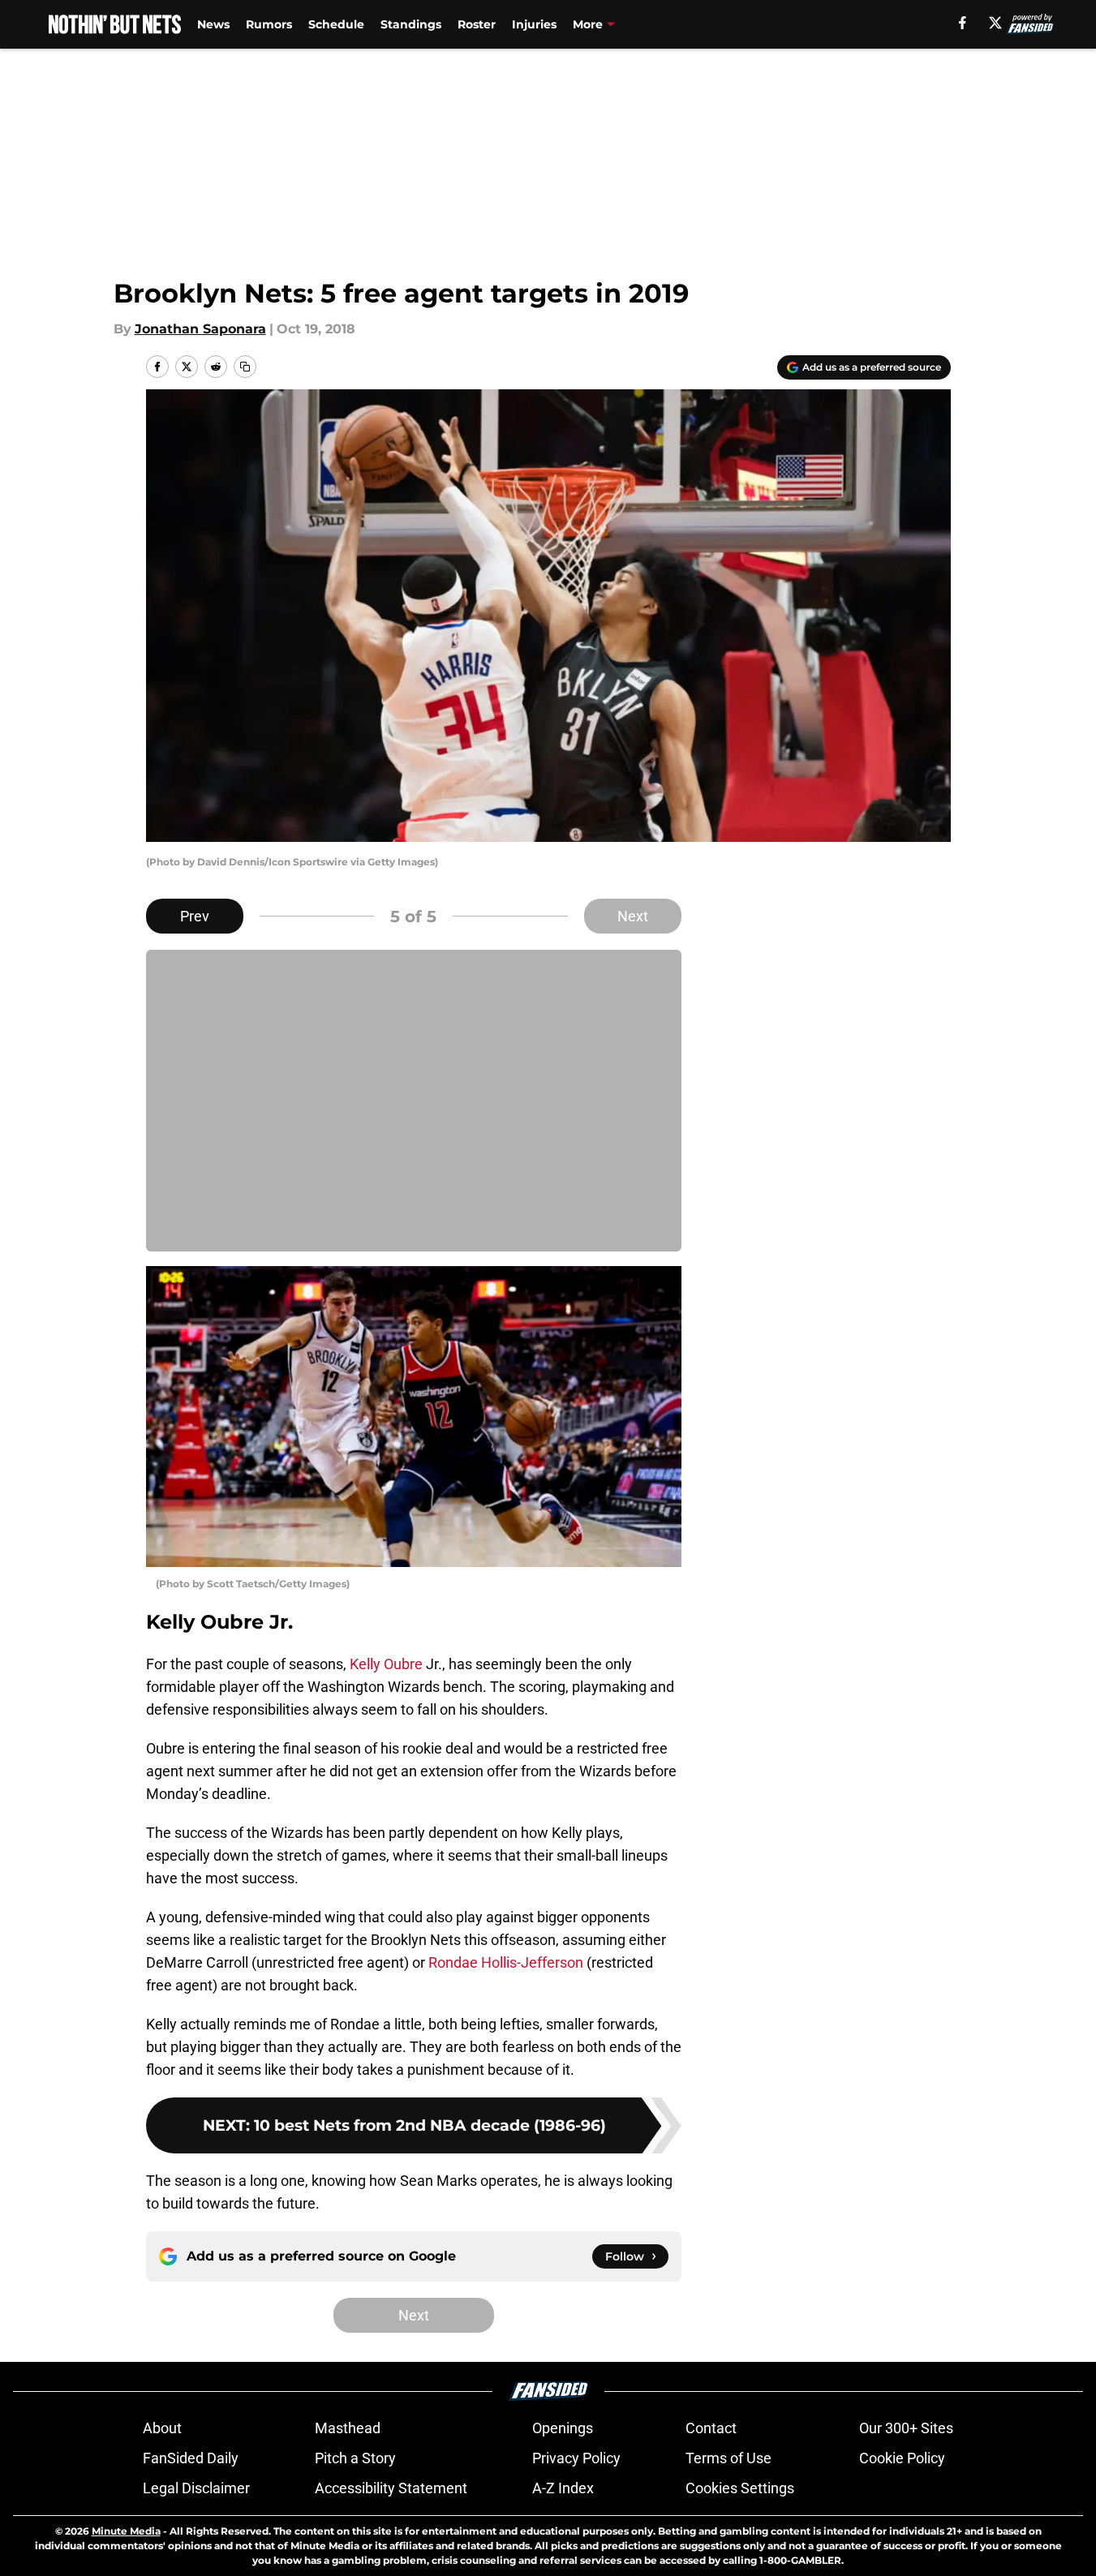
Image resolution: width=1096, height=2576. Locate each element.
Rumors (269, 24)
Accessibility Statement (391, 2488)
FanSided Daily (191, 2458)
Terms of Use (729, 2458)
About (162, 2428)
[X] (995, 23)
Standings (411, 24)
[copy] (245, 367)
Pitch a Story (355, 2458)
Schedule (336, 24)
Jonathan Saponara (200, 329)
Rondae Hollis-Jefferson (506, 1962)
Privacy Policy (576, 2458)
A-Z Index (563, 2488)
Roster (477, 24)
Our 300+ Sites (906, 2428)
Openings (563, 2428)
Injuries (534, 24)
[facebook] (963, 23)
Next (633, 916)
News (213, 24)
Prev (195, 916)
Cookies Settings (740, 2488)
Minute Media (126, 2531)
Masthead (348, 2428)
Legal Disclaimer (196, 2488)
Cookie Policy (902, 2458)
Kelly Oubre (386, 1664)
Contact (711, 2428)
